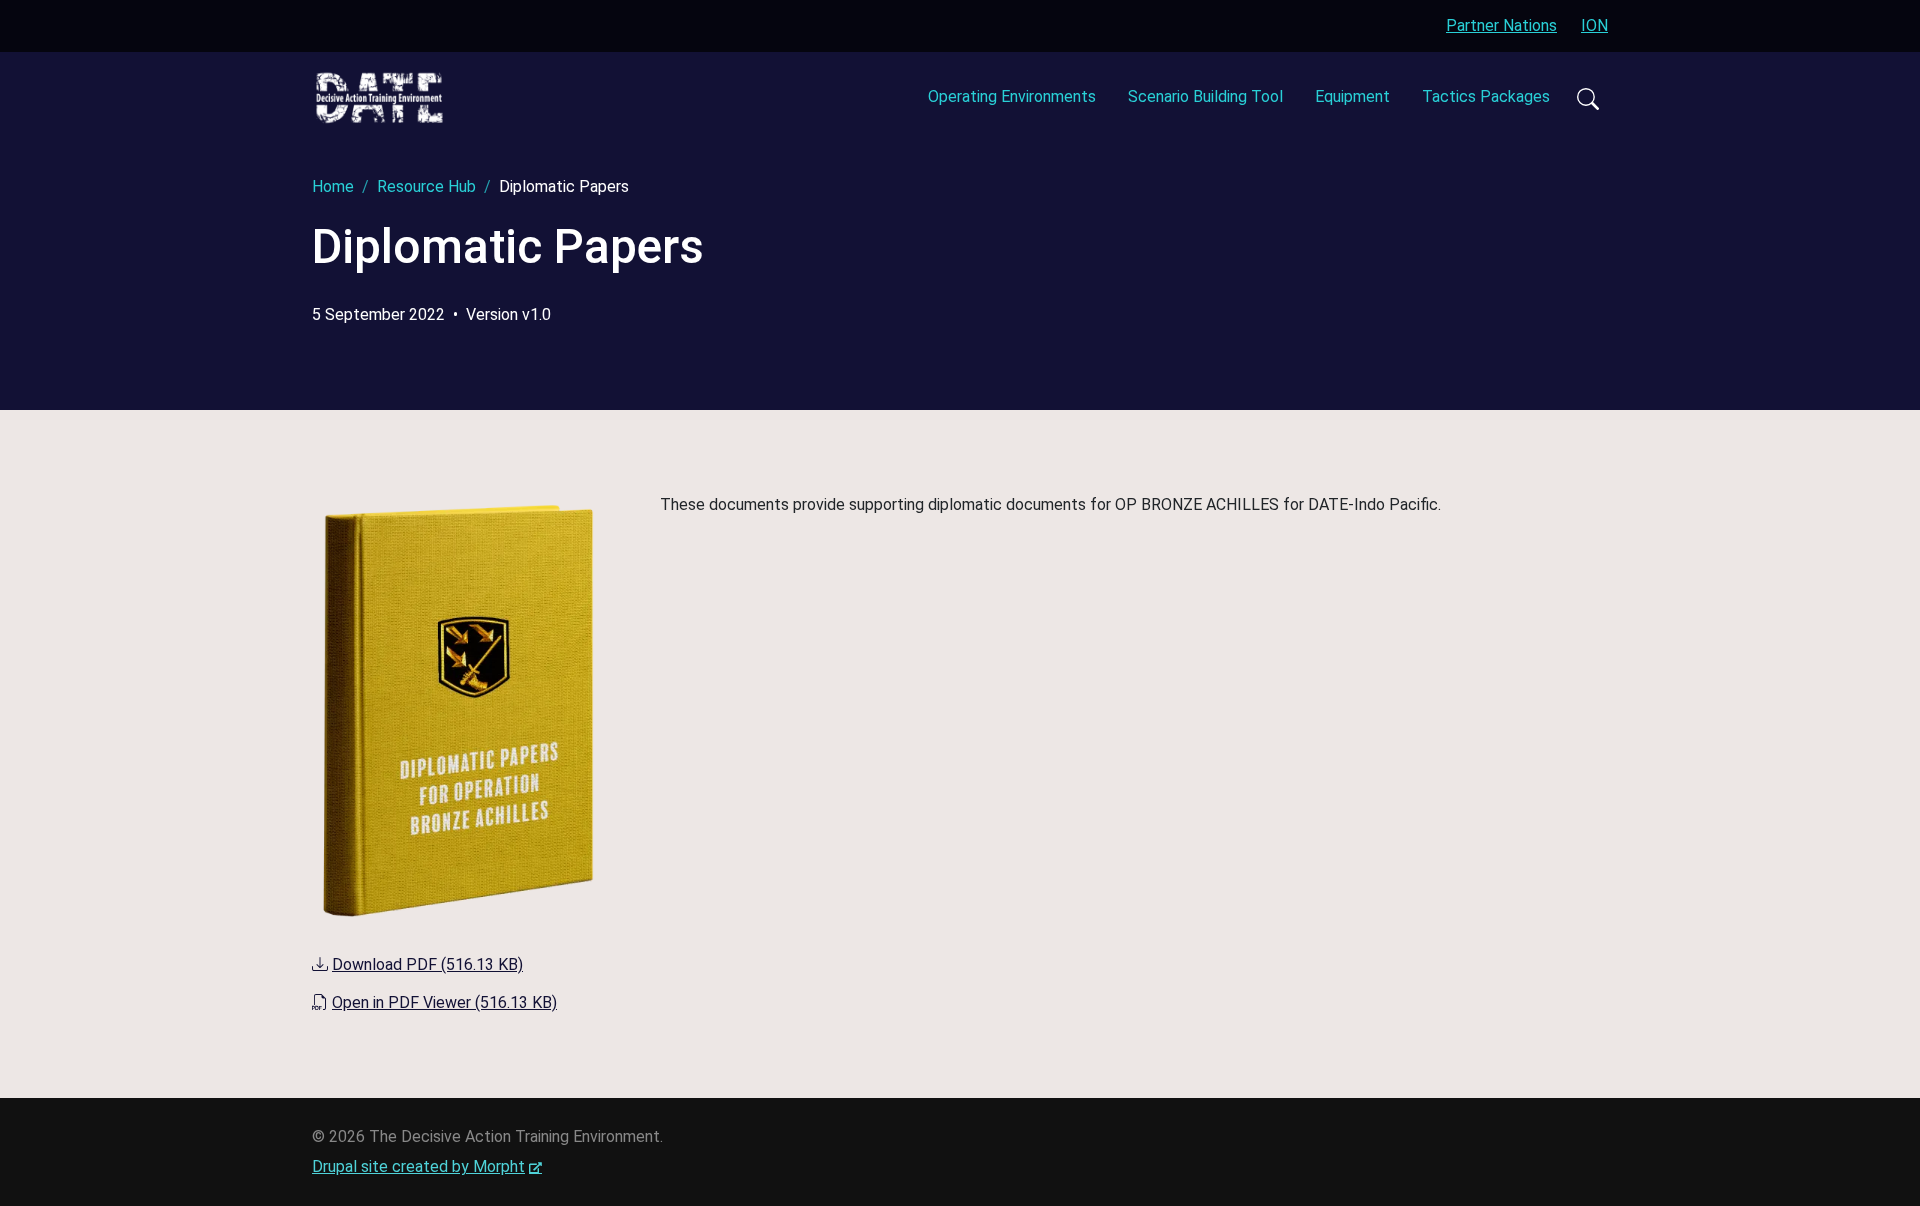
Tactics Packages (1486, 96)
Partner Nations (1501, 25)
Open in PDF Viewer (444, 1002)
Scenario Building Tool (1205, 96)
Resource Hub (426, 186)
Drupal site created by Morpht (427, 1166)
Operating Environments (1012, 96)
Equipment (1352, 96)
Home (333, 186)
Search (1587, 98)
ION (1594, 25)
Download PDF (427, 964)
